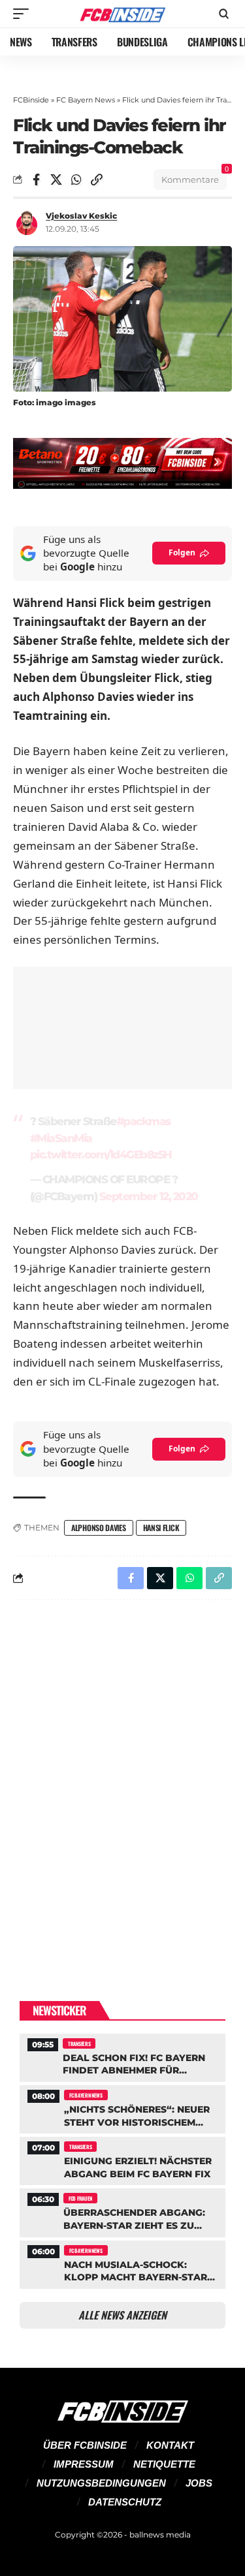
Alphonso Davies (99, 1528)
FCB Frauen (80, 2198)
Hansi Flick (161, 1528)
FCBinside (31, 100)
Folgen (182, 552)
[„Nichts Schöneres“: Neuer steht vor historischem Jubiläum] (122, 2108)
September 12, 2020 (149, 1196)
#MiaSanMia (61, 1138)
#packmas (143, 1121)
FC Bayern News (86, 100)
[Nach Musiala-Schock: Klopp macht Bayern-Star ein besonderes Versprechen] (122, 2263)
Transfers (79, 2043)
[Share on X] (56, 179)
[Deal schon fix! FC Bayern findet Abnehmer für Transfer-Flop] (122, 2056)
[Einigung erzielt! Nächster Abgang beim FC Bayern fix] (122, 2159)
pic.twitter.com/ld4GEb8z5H (101, 1155)
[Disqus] (122, 1780)
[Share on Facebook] (36, 179)
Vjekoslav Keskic (81, 216)
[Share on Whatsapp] (76, 179)
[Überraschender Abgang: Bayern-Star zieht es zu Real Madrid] (122, 2211)
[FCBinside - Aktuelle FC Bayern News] (123, 14)
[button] (24, 14)
